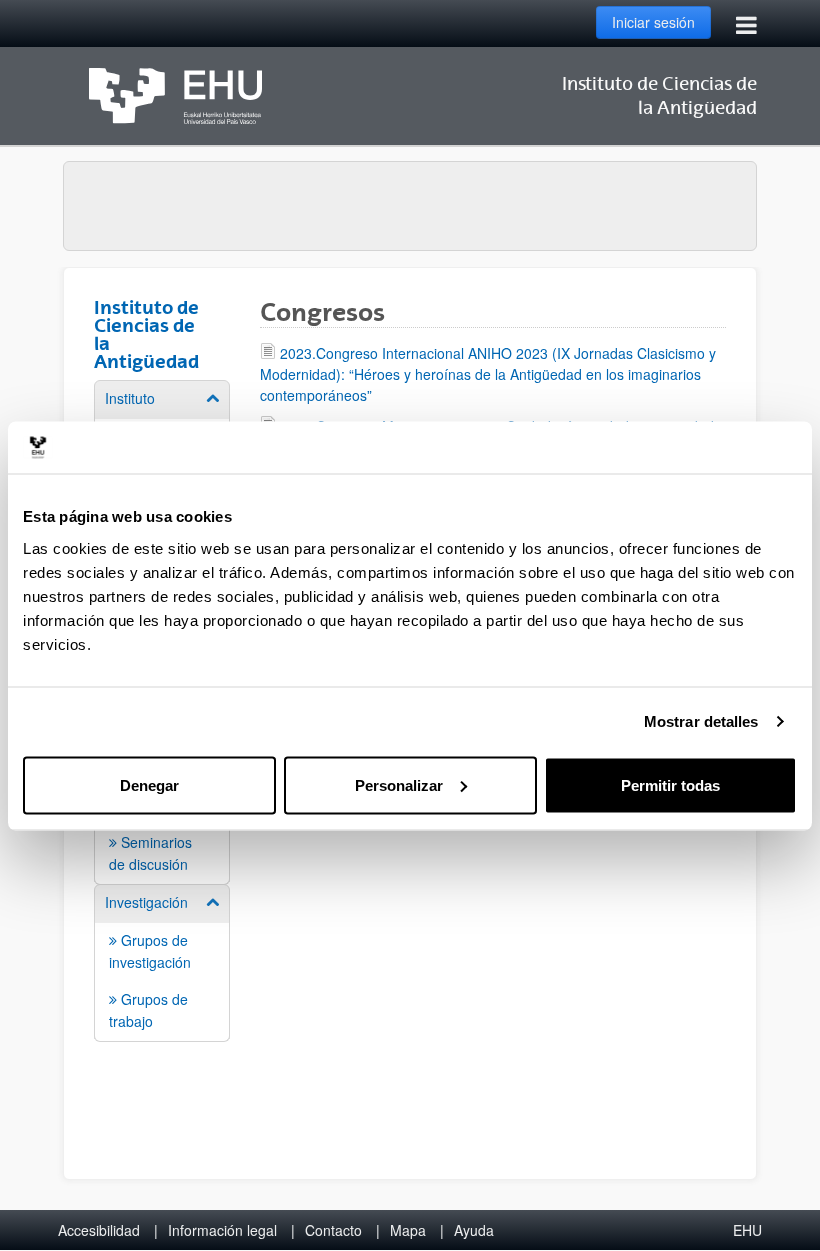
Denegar (149, 784)
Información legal (222, 1230)
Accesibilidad (99, 1230)
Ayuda (474, 1230)
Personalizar (399, 784)
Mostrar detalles (701, 721)
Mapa (408, 1230)
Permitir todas (670, 784)
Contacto (333, 1230)
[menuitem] (162, 961)
